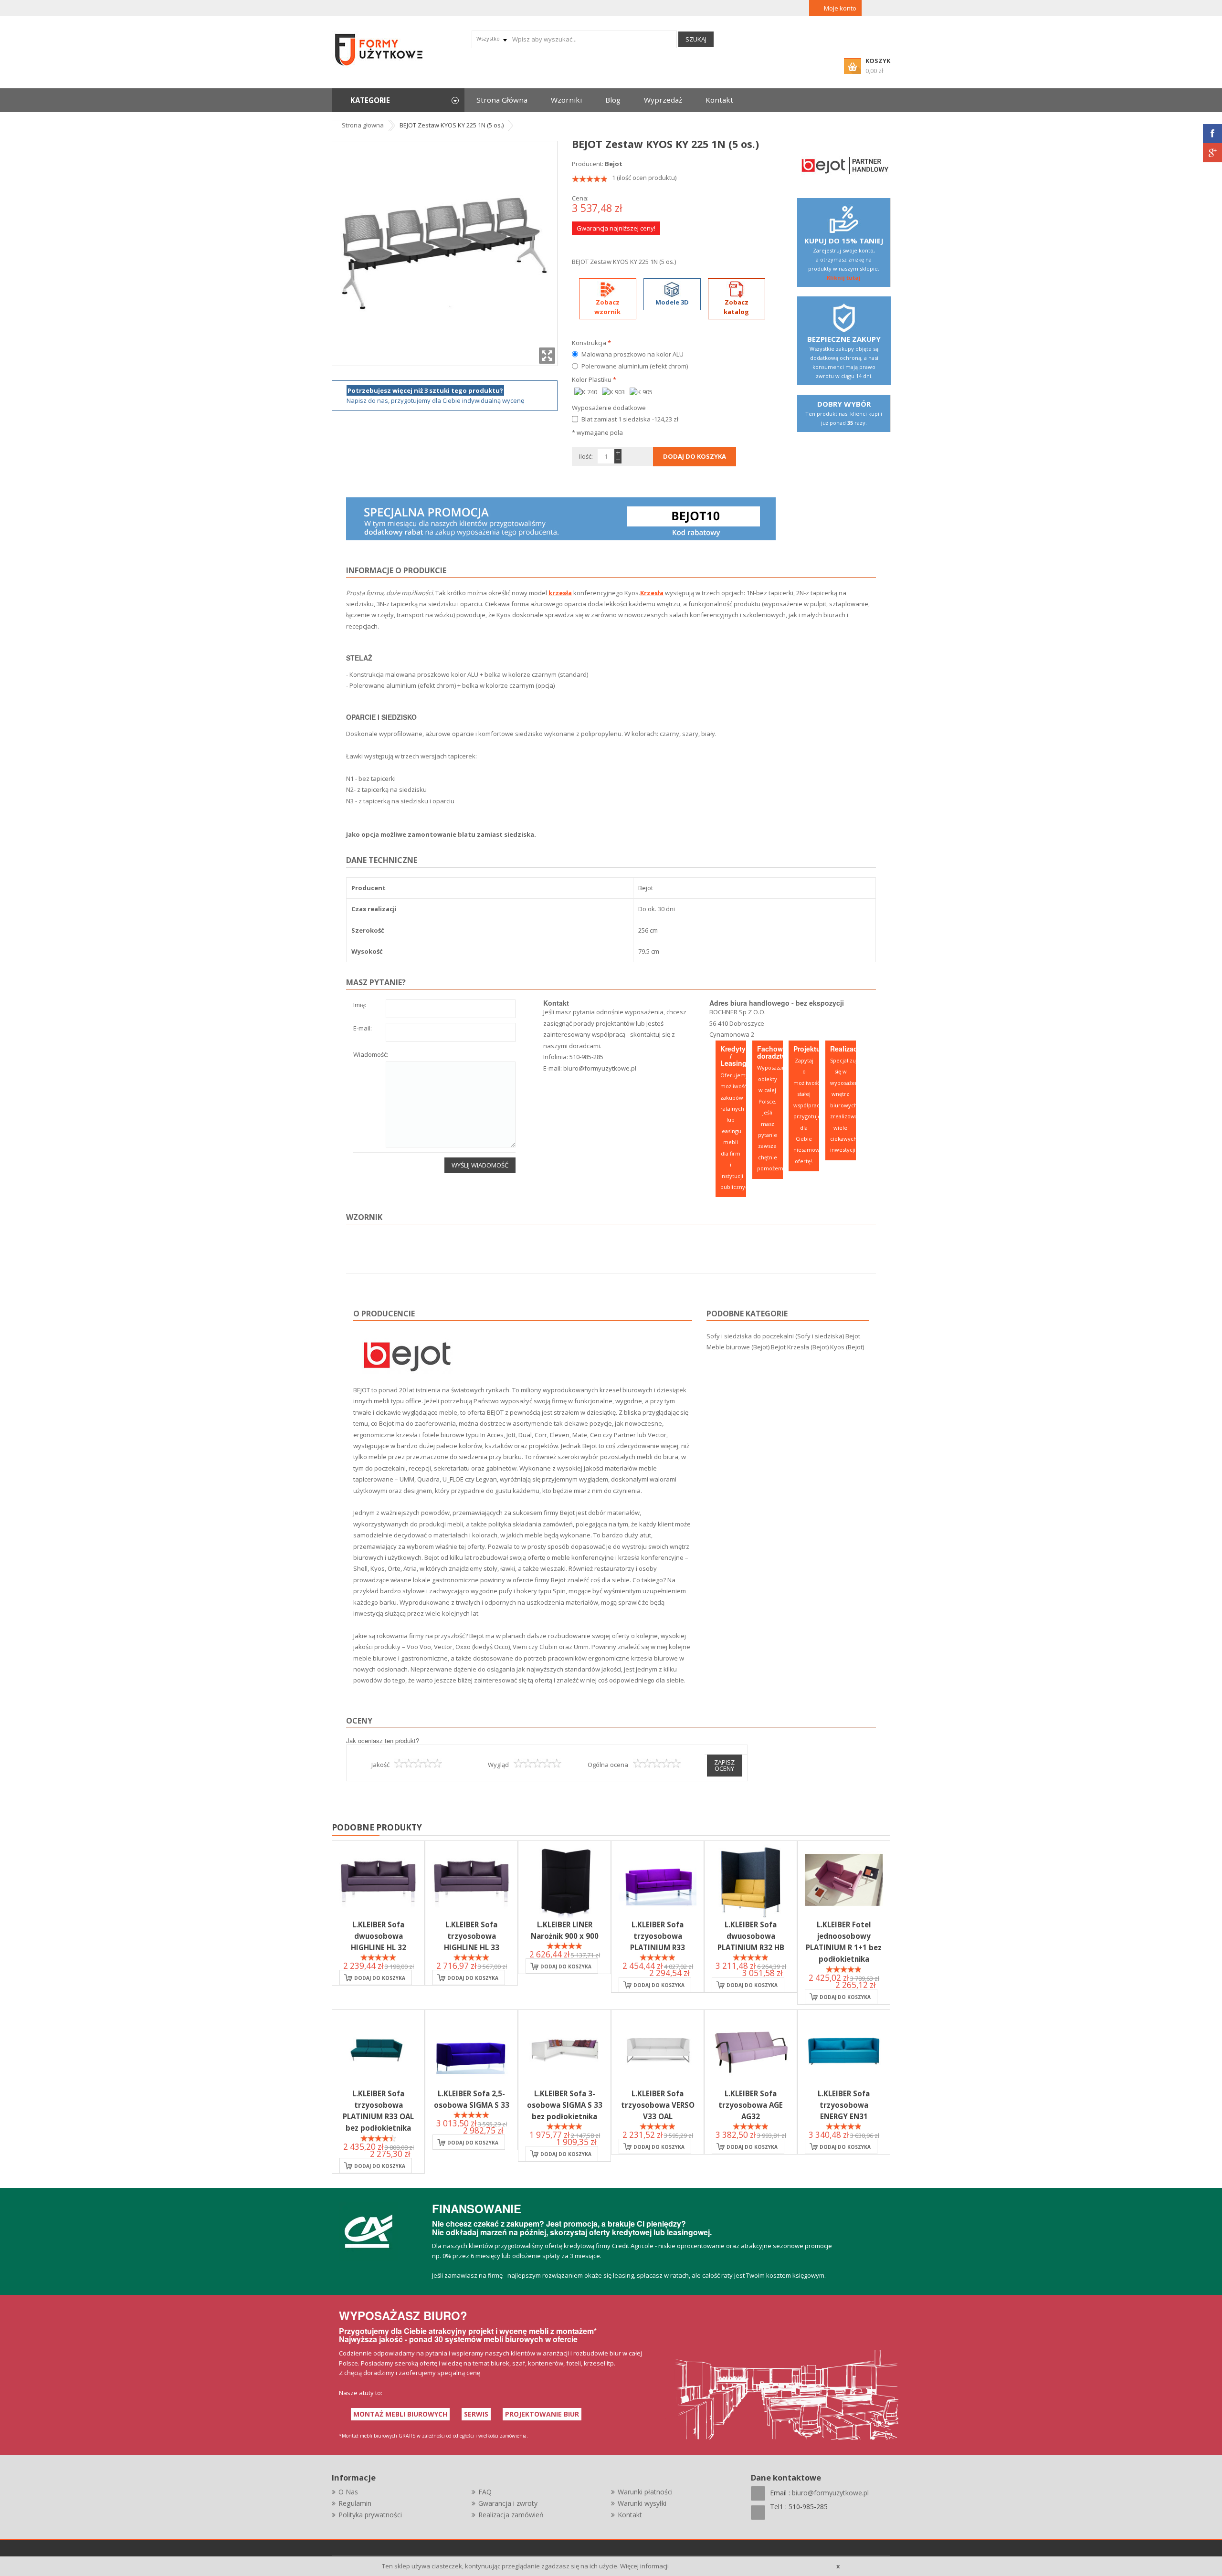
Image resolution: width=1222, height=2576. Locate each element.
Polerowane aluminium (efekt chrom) (635, 366)
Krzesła (652, 593)
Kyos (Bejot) (847, 1347)
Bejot (614, 164)
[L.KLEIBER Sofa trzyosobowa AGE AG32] (751, 2049)
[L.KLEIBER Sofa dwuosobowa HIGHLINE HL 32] (378, 1880)
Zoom (547, 356)
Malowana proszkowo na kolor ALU (632, 354)
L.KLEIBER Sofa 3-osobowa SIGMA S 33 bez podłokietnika (565, 2105)
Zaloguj (870, 8)
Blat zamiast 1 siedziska (630, 419)
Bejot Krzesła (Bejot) (800, 1347)
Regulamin (355, 2503)
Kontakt (630, 2515)
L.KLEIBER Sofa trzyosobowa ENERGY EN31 (844, 2105)
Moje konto (840, 8)
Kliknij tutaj (844, 278)
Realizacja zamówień (511, 2515)
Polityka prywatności (370, 2515)
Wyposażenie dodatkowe (609, 408)
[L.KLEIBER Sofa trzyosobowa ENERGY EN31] (844, 2049)
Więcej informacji (644, 2566)
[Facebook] (1212, 134)
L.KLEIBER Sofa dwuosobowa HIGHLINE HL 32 (379, 1936)
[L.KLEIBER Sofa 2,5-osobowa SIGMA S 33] (471, 2049)
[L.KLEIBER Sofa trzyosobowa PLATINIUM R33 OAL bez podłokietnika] (378, 2049)
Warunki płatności (645, 2492)
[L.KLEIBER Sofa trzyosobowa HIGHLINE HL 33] (471, 1880)
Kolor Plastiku (594, 379)
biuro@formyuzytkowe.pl (600, 1068)
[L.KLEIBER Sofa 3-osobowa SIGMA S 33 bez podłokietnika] (564, 2049)
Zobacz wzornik (607, 307)
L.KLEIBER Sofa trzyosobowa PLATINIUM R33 (658, 1936)
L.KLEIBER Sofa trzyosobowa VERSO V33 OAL (658, 2105)
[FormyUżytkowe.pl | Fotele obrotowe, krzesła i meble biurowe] (379, 49)
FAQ (485, 2492)
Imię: (360, 1005)
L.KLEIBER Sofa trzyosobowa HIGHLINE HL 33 (472, 1936)
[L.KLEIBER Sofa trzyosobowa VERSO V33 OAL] (658, 2049)
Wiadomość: (371, 1055)
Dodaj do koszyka (380, 1978)
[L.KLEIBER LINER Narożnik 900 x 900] (564, 1880)
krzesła (560, 593)
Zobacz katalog (736, 307)
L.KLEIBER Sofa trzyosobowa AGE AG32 (751, 2105)
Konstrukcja (591, 343)
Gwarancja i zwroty (508, 2503)
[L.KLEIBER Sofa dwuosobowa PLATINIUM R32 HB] (751, 1880)
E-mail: (363, 1029)
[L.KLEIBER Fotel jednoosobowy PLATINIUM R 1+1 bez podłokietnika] (844, 1880)
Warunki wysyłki (642, 2503)
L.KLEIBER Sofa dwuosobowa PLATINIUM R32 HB (751, 1936)
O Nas (348, 2492)
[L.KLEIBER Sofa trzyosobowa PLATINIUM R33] (658, 1880)
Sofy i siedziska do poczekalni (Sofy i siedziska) (775, 1336)
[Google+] (1212, 153)
